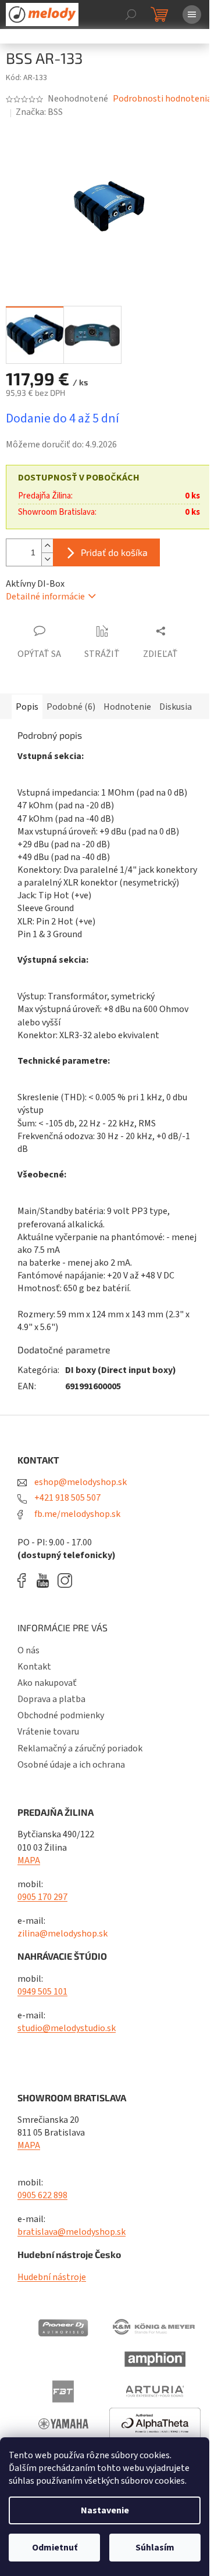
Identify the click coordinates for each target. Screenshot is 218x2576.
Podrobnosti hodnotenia (162, 99)
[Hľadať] (131, 15)
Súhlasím (155, 2548)
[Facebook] (26, 1580)
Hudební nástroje (52, 2277)
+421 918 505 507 (67, 1498)
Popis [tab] (27, 707)
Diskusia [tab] (176, 707)
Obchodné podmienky (61, 1715)
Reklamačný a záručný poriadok (80, 1748)
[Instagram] (65, 1580)
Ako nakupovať (47, 1683)
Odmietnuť (55, 2548)
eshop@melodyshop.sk (80, 1482)
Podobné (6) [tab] (71, 707)
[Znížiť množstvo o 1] (47, 559)
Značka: (39, 112)
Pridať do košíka (114, 552)
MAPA (29, 1860)
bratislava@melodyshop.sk (72, 2232)
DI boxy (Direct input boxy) (121, 1370)
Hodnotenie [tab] (127, 707)
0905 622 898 (42, 2195)
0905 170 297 (42, 1897)
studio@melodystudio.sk (67, 2028)
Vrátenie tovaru (48, 1732)
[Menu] (192, 15)
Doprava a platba (51, 1699)
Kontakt (34, 1667)
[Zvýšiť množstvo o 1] (47, 546)
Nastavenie (105, 2510)
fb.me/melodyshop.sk (76, 1514)
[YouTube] (46, 1580)
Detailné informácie (45, 597)
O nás (28, 1650)
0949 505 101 (42, 1992)
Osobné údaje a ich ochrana (71, 1765)
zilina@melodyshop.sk (62, 1934)
